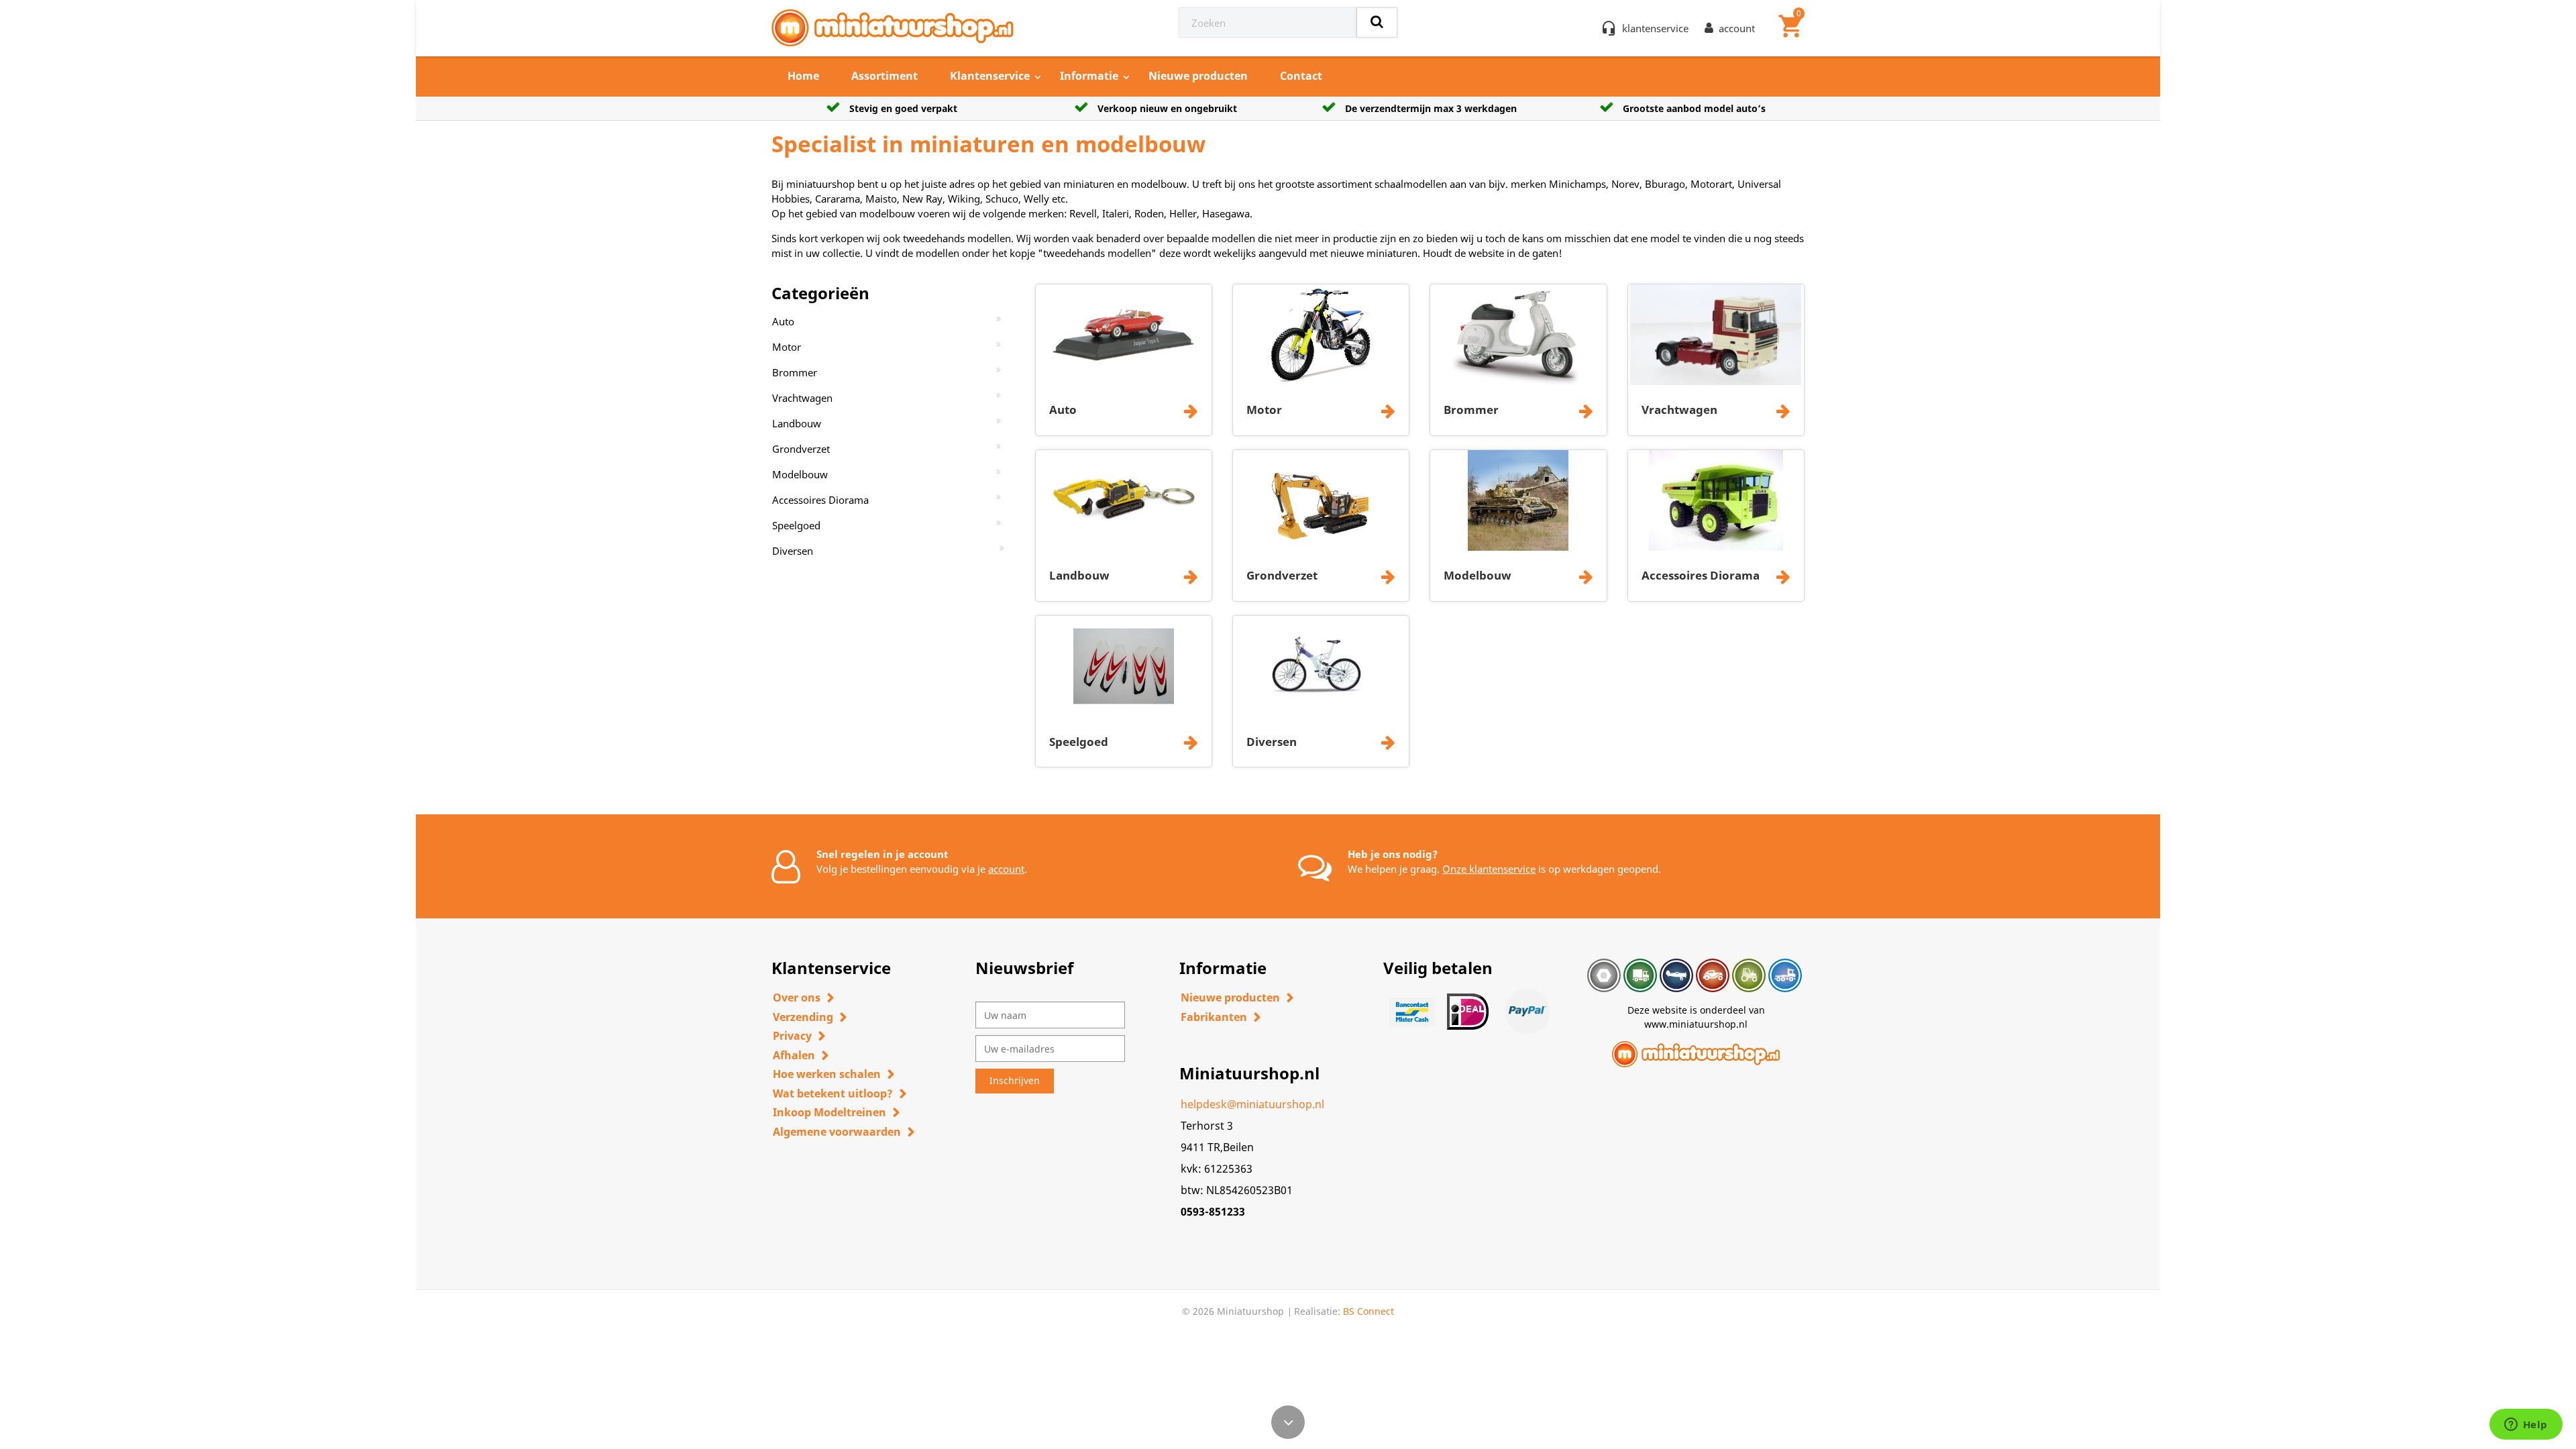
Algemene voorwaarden (837, 1132)
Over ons (797, 998)
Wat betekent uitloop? (833, 1093)
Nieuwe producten (1198, 76)
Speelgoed (796, 525)
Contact (1301, 76)
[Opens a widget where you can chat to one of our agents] (2526, 1426)
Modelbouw (800, 474)
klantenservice (1655, 28)
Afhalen (794, 1055)
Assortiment (884, 76)
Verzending (803, 1017)
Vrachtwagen (802, 398)
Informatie (1089, 76)
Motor (787, 347)
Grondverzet (801, 449)
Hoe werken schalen (827, 1074)
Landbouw (797, 423)
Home (803, 76)
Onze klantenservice (1489, 869)
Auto (783, 321)
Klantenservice (990, 76)
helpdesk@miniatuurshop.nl (1252, 1104)
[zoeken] (1377, 22)
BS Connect (1368, 1311)
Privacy (792, 1036)
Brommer (795, 372)
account (1006, 869)
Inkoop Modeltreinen (829, 1112)
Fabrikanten (1214, 1017)
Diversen (793, 551)
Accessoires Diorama (820, 500)
